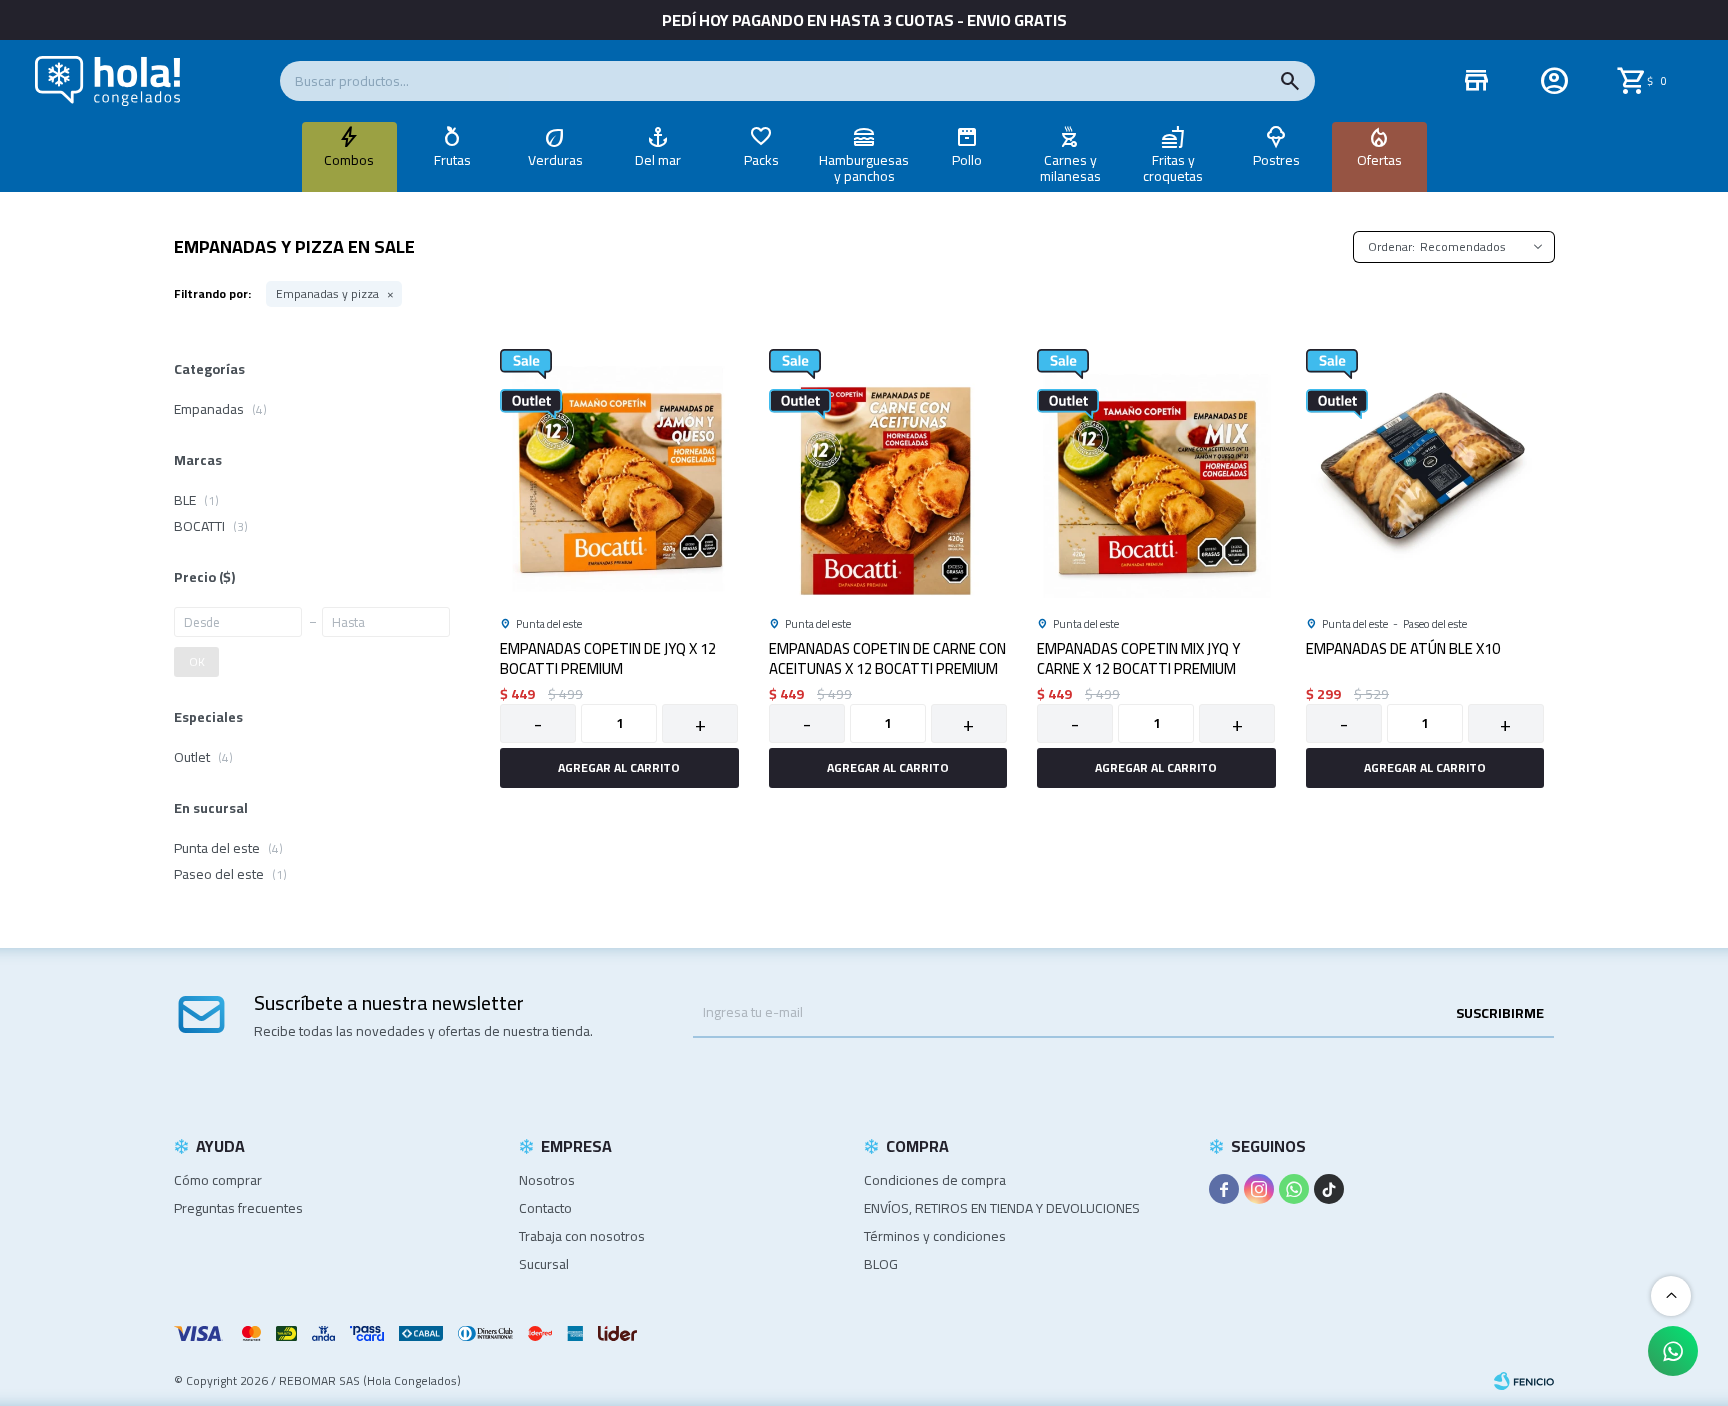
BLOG (881, 1264)
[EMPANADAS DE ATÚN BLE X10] (1425, 468)
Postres (1276, 160)
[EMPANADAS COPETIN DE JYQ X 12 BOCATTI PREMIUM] (619, 468)
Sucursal (544, 1264)
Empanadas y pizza (327, 294)
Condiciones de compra (935, 1180)
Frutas (452, 160)
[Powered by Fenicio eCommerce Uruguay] (1524, 1381)
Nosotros (547, 1180)
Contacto (545, 1208)
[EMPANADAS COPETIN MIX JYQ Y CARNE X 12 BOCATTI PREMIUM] (1156, 468)
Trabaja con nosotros (582, 1236)
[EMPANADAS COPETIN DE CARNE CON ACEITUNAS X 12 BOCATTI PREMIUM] (888, 468)
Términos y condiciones (935, 1236)
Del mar (658, 160)
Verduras (555, 160)
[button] (1290, 81)
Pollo (967, 160)
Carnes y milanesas (1070, 168)
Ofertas (1379, 160)
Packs (761, 160)
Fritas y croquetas (1173, 168)
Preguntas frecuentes (238, 1208)
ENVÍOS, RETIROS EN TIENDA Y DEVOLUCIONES (1002, 1208)
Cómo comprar (218, 1180)
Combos (349, 160)
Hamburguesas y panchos (864, 168)
